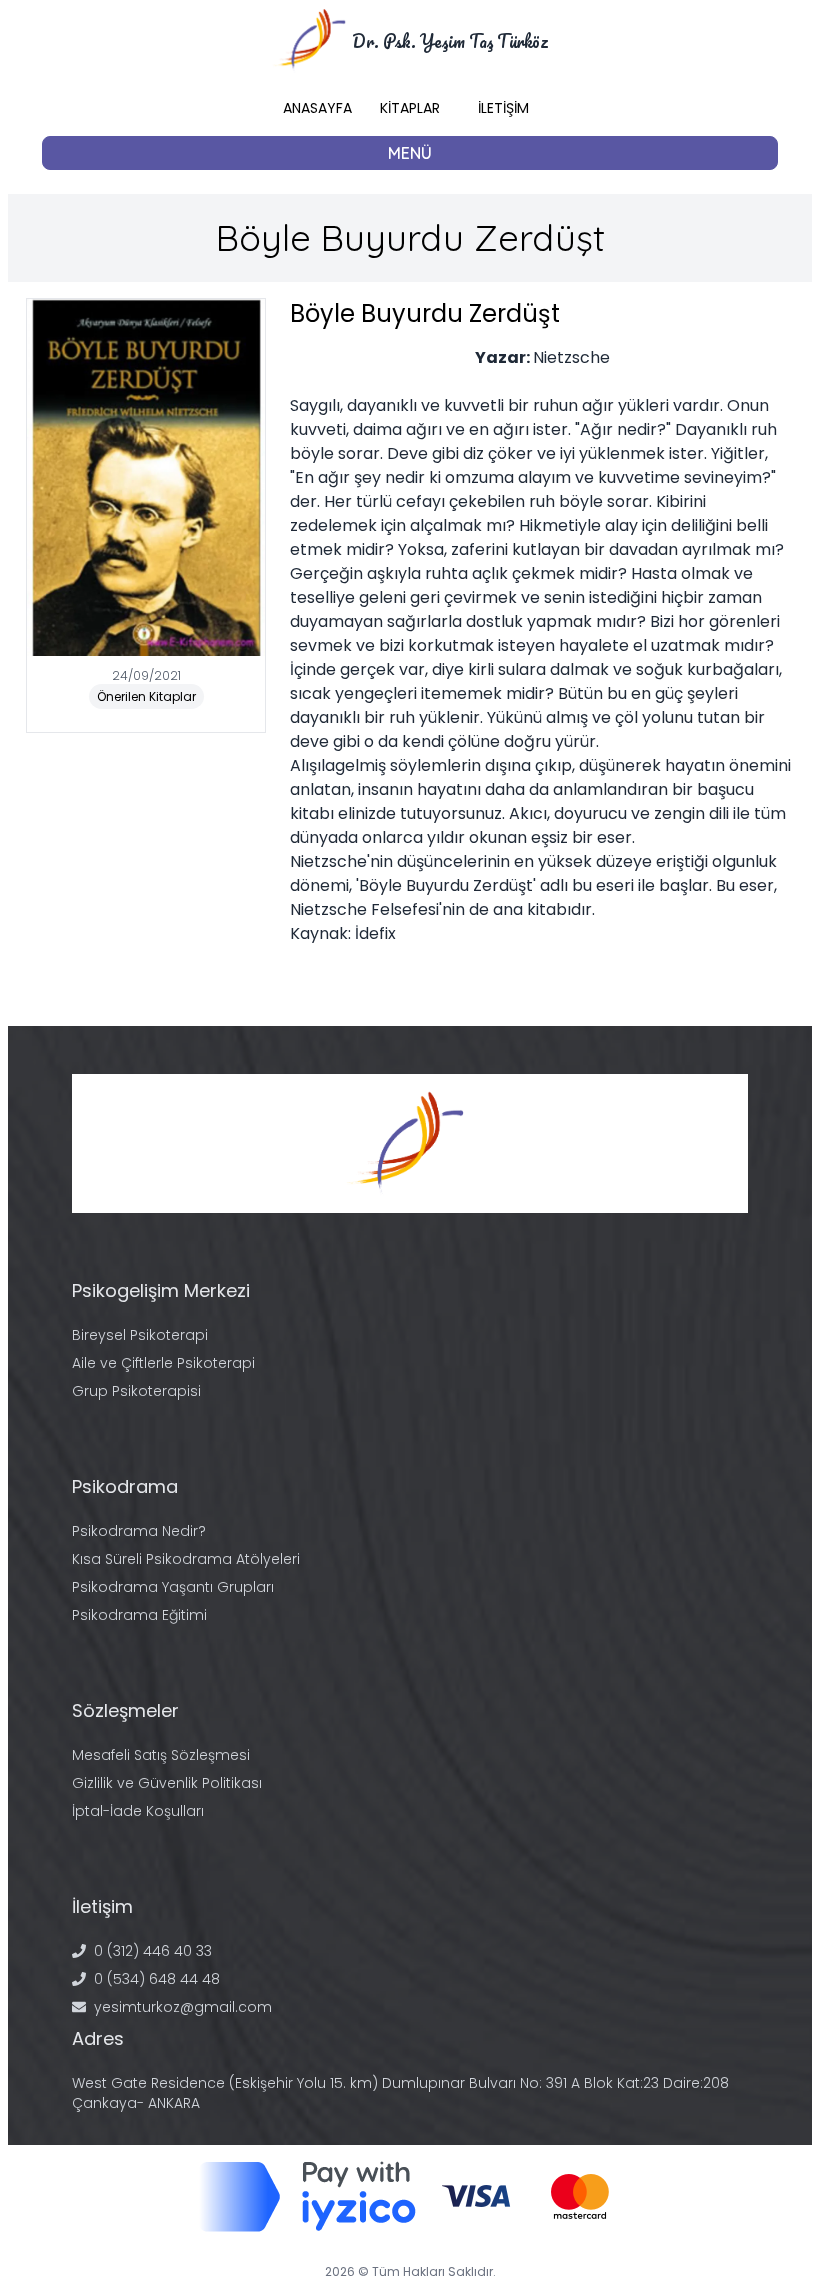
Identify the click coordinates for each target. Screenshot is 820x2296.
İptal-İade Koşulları (138, 1811)
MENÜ (410, 153)
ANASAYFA (317, 108)
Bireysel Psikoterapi (140, 1335)
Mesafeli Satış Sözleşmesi (161, 1755)
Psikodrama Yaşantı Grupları (173, 1587)
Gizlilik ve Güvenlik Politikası (167, 1783)
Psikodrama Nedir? (139, 1531)
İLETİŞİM (503, 108)
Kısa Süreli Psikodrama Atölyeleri (186, 1559)
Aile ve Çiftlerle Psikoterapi (163, 1363)
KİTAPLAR (410, 108)
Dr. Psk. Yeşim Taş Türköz (450, 41)
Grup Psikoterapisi (136, 1391)
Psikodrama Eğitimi (139, 1615)
